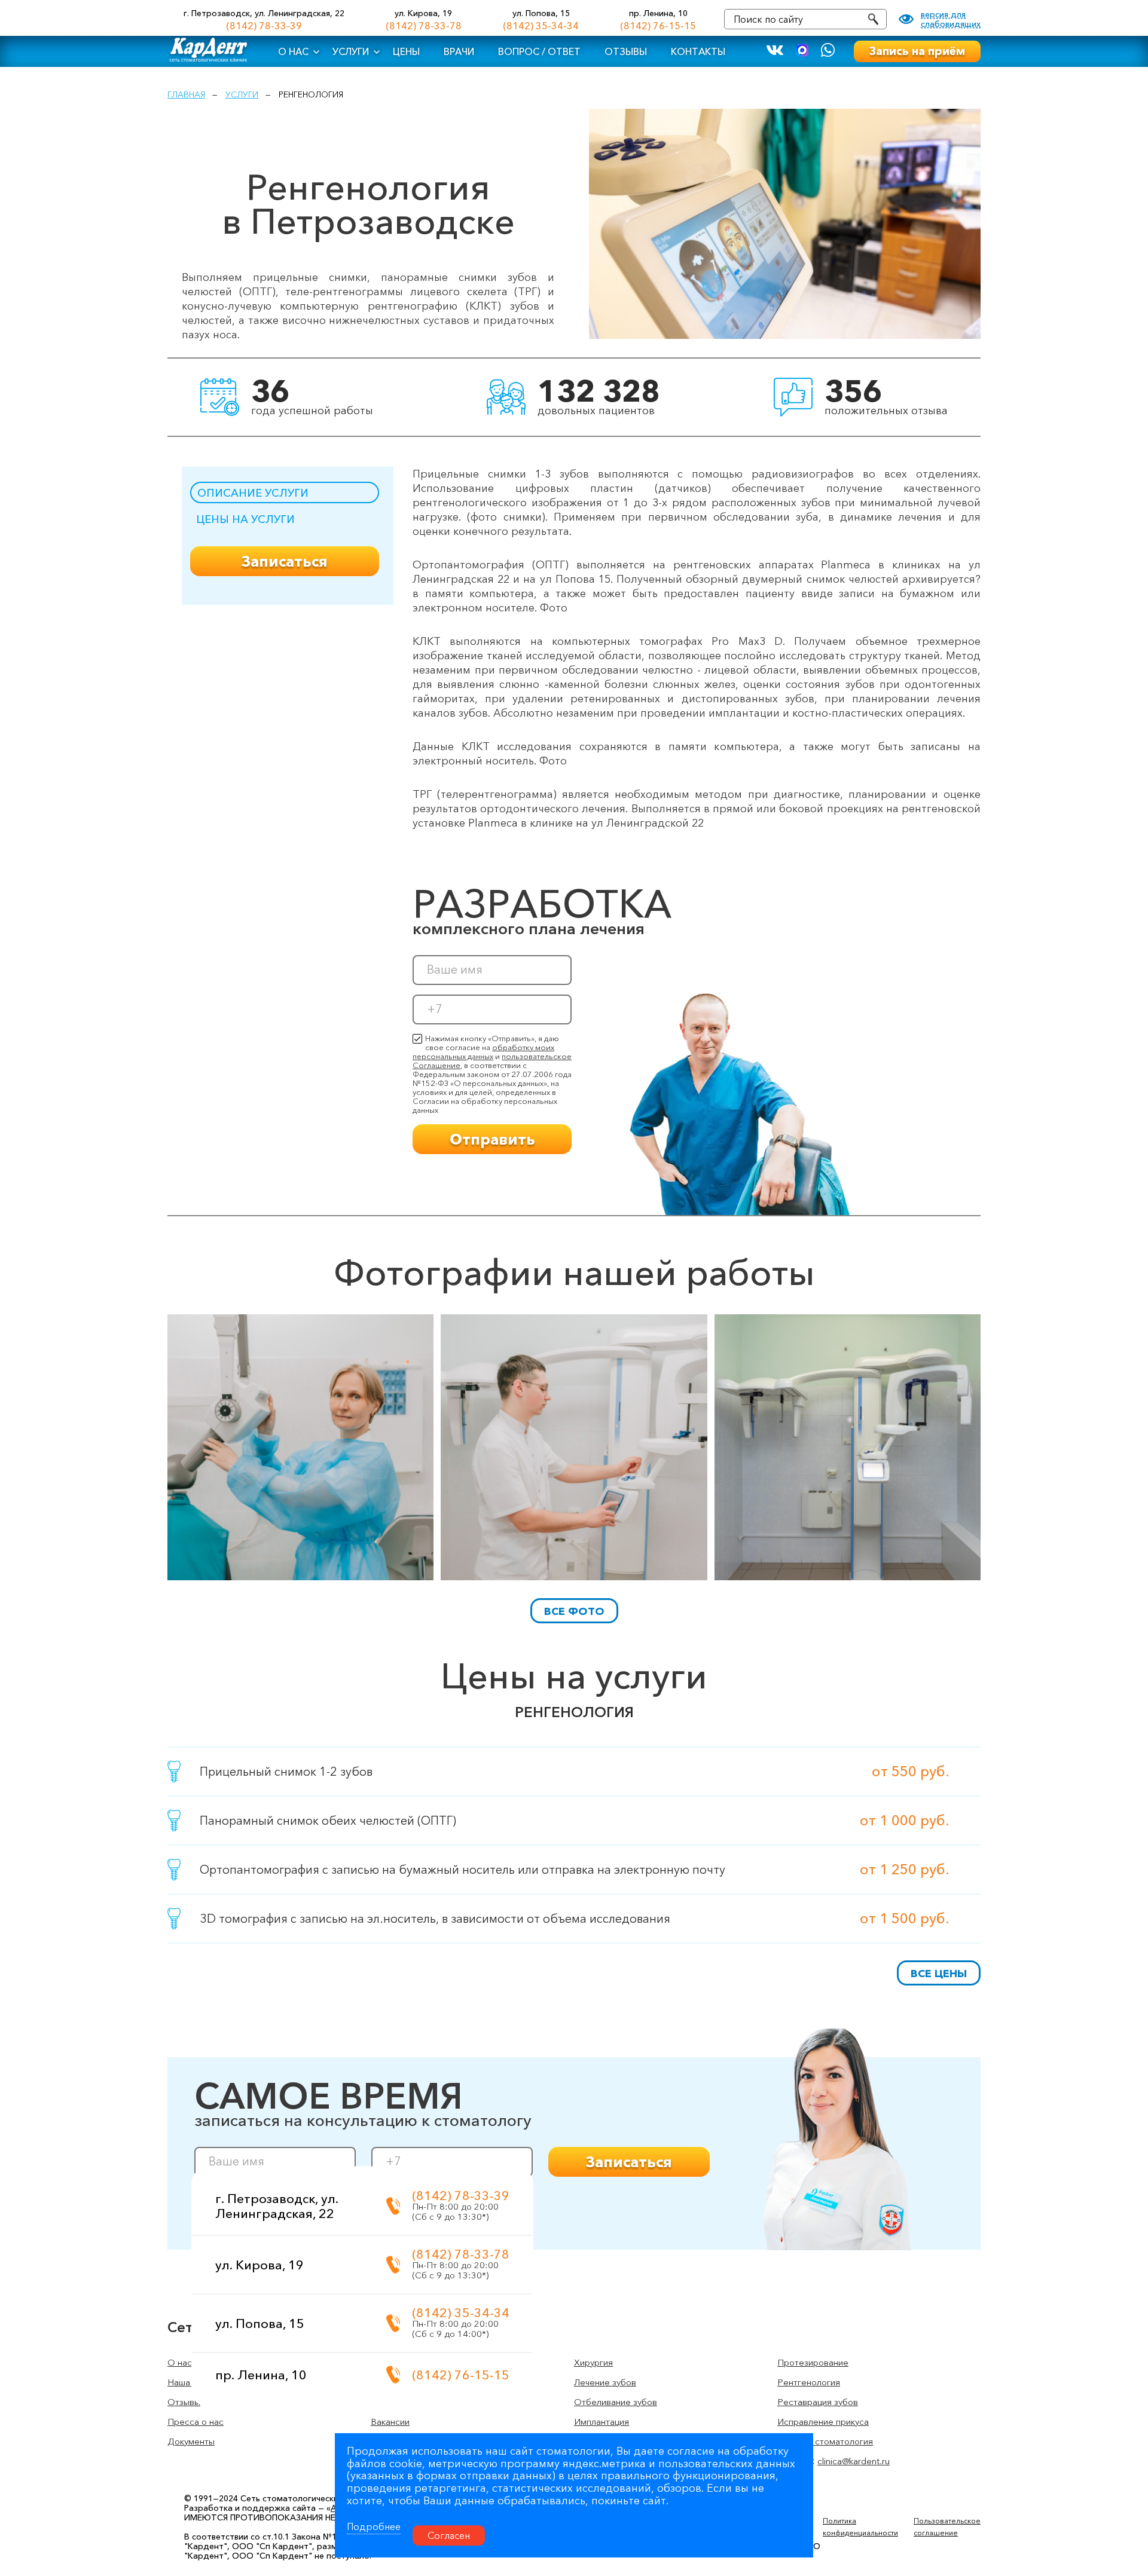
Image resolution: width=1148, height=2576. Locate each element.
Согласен (449, 2535)
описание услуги (253, 493)
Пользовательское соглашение (947, 2527)
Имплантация (602, 2421)
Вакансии (390, 2421)
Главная (186, 94)
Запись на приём (917, 51)
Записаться (285, 561)
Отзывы (626, 51)
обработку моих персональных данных (483, 1052)
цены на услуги (245, 519)
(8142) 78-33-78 (424, 26)
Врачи (459, 51)
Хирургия (593, 2362)
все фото (574, 1611)
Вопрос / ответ (539, 51)
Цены (406, 51)
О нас (293, 51)
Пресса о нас (196, 2421)
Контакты (698, 51)
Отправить (492, 1139)
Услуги (351, 51)
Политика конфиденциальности (860, 2527)
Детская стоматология (825, 2441)
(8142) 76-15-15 (658, 26)
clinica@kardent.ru (854, 2461)
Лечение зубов (605, 2382)
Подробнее (374, 2526)
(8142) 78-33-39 (264, 26)
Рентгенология (809, 2382)
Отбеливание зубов (616, 2402)
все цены (939, 1974)
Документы (191, 2441)
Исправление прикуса (823, 2421)
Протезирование (813, 2362)
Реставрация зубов (818, 2402)
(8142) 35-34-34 (541, 26)
